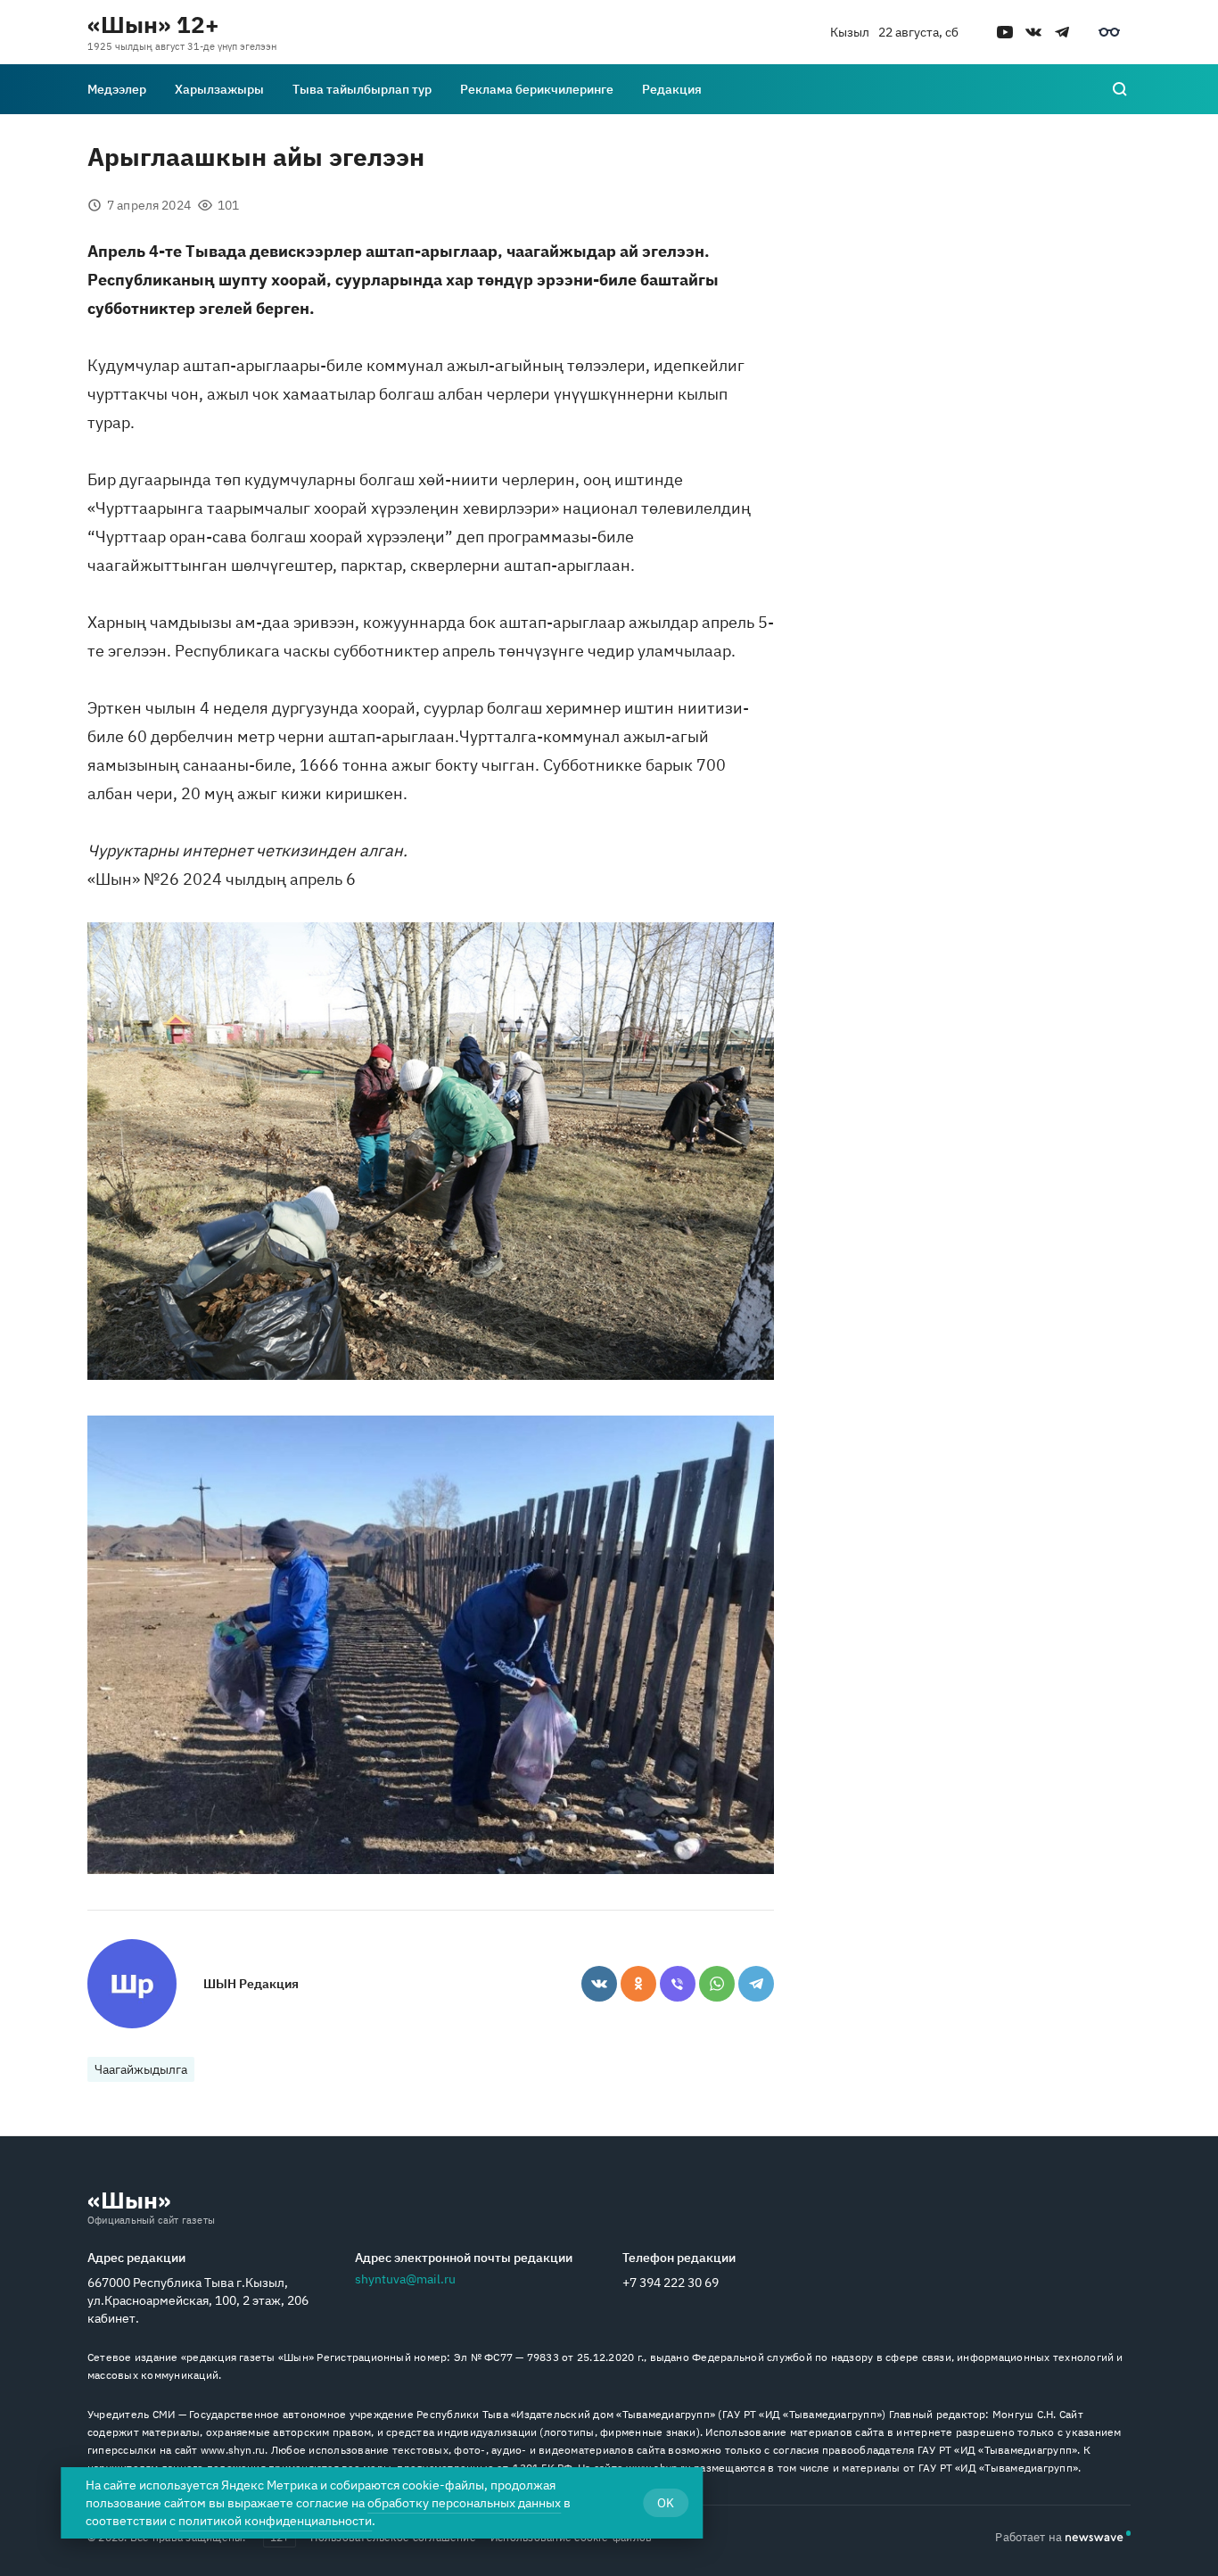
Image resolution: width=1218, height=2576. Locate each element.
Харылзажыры (219, 89)
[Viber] (678, 1984)
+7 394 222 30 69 (671, 2283)
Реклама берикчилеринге (537, 89)
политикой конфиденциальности (275, 2521)
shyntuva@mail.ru (405, 2279)
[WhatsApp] (717, 1984)
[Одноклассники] (638, 1984)
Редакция (672, 89)
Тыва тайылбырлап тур (362, 89)
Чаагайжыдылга (141, 2069)
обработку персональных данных (464, 2503)
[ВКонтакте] (599, 1984)
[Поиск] (1120, 89)
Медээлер (117, 89)
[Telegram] (756, 1984)
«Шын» (129, 2200)
